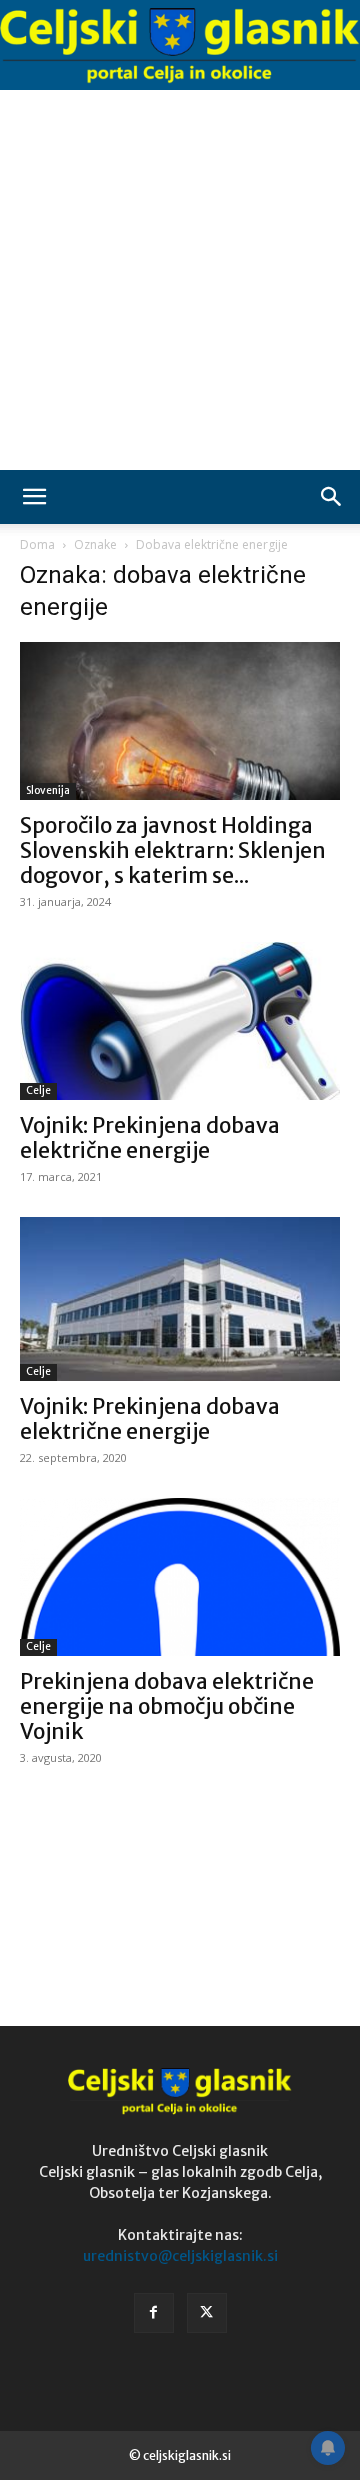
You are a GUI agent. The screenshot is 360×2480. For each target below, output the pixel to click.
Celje (38, 1090)
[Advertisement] (180, 280)
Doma (37, 544)
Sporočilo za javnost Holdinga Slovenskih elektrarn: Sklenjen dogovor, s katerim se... (173, 850)
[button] (34, 497)
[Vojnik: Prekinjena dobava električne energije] (180, 1021)
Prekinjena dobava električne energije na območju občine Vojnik (167, 1706)
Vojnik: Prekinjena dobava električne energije (150, 1138)
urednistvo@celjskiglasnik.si (180, 2256)
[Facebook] (154, 2313)
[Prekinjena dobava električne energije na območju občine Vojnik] (180, 1577)
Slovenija (48, 790)
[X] (207, 2313)
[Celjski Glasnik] (180, 46)
